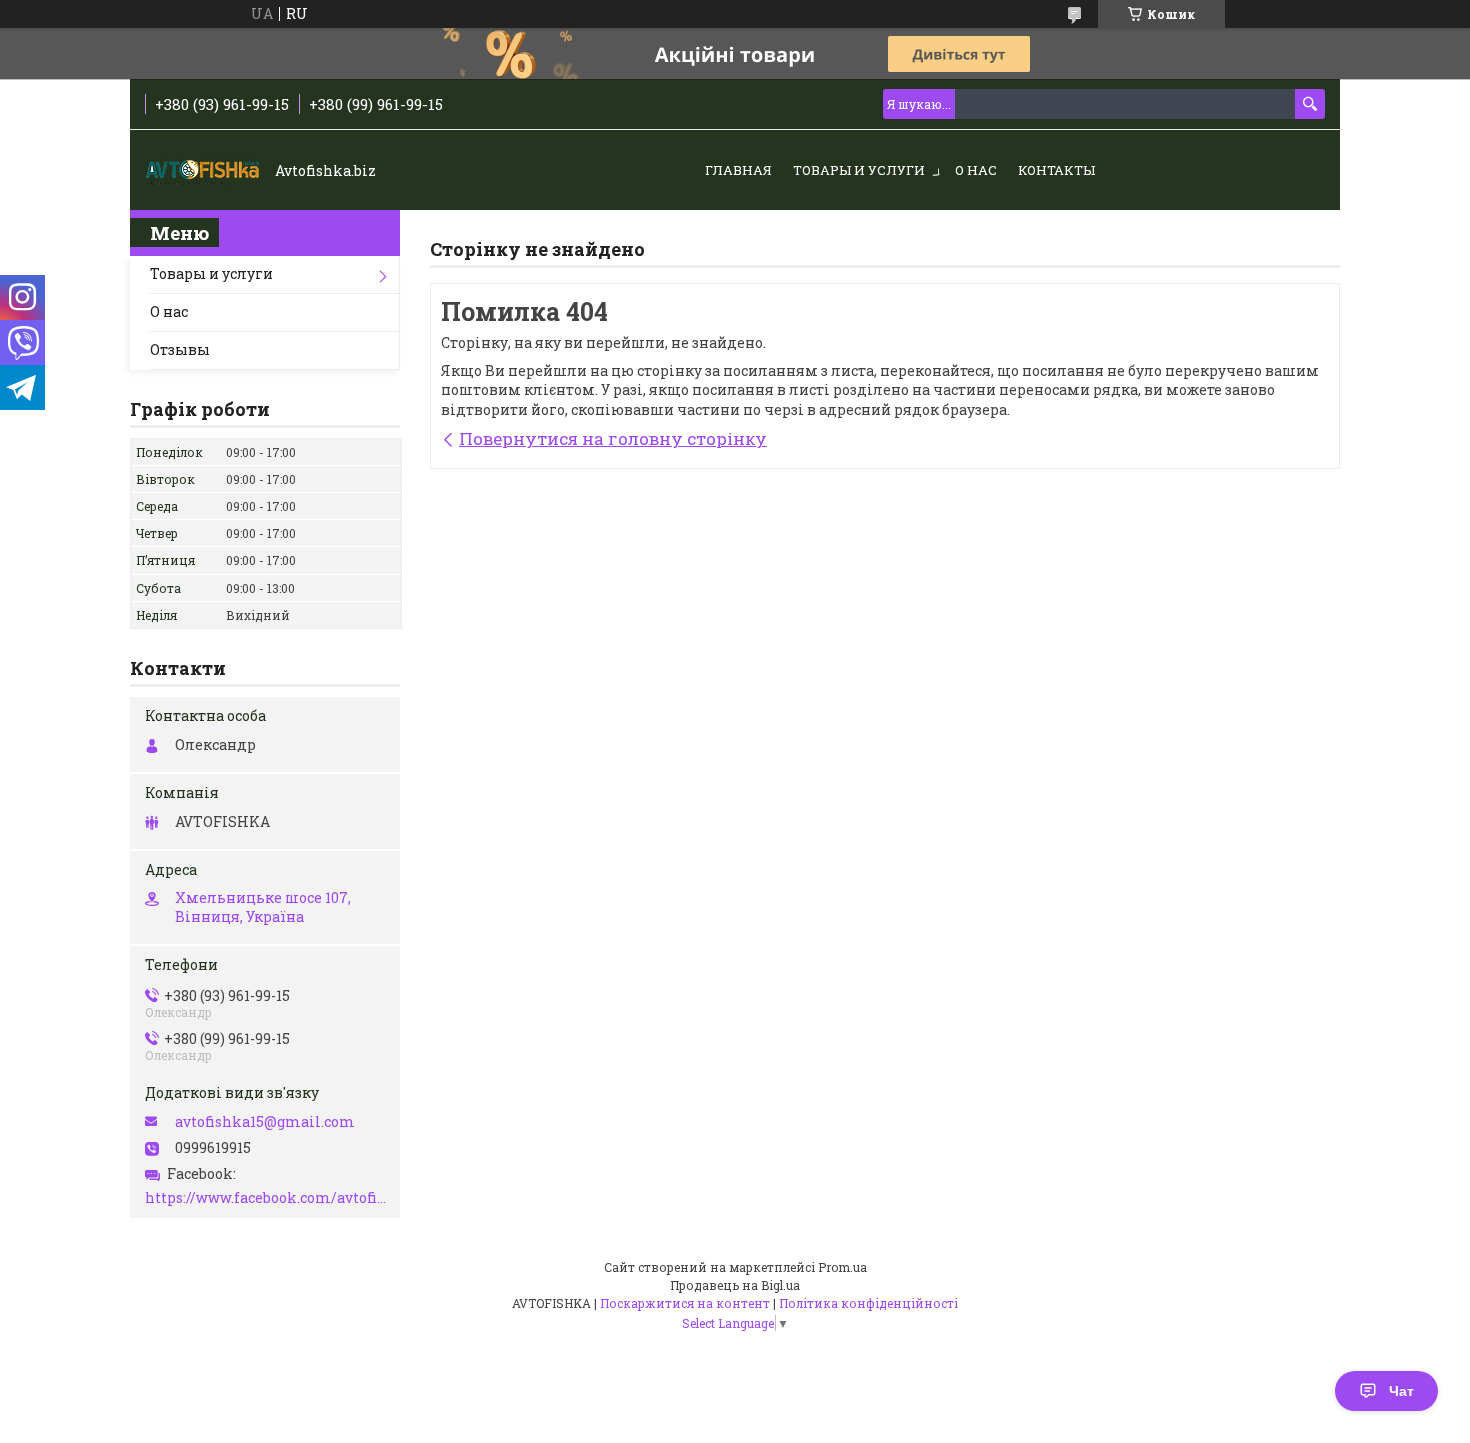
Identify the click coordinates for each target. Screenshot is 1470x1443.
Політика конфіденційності (868, 1303)
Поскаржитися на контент (685, 1303)
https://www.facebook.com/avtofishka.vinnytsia (267, 1198)
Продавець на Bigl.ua (735, 1285)
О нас (976, 170)
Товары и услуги (859, 170)
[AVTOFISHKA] (205, 171)
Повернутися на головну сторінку (613, 438)
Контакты (1056, 170)
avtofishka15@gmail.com (265, 1122)
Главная (738, 170)
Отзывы (180, 349)
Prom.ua (842, 1267)
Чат (1401, 1391)
